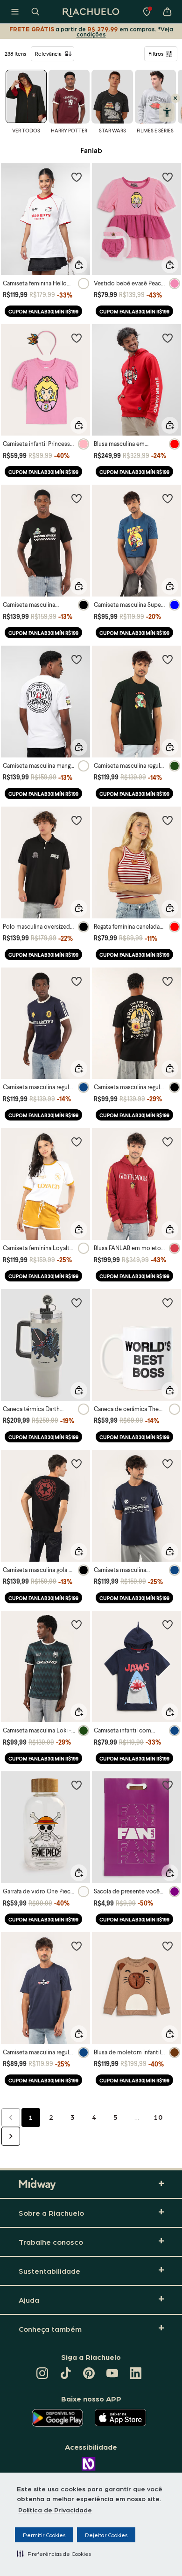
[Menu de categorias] (15, 12)
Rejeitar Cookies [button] (106, 2535)
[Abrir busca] (35, 12)
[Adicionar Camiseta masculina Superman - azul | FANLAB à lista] (168, 1463)
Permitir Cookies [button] (44, 2535)
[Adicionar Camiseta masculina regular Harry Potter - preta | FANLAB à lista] (168, 981)
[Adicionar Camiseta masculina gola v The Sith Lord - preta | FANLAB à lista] (77, 1463)
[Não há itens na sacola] (167, 12)
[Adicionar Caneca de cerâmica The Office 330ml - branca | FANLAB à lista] (168, 1303)
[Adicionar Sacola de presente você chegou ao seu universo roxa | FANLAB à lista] (168, 1785)
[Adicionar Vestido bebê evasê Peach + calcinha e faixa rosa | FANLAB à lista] (168, 177)
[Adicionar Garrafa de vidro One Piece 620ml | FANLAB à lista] (77, 1785)
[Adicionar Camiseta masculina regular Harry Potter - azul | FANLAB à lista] (77, 981)
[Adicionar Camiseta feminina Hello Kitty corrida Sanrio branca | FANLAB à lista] (77, 177)
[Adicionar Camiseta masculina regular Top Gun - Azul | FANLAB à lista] (77, 1946)
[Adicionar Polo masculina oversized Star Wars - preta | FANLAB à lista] (77, 820)
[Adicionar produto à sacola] (79, 265)
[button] (54, 2554)
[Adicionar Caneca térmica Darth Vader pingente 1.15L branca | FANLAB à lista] (77, 1303)
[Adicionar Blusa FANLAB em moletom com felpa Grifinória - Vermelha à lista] (168, 1142)
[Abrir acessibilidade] (167, 112)
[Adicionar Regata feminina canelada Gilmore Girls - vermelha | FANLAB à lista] (168, 820)
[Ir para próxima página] (11, 2136)
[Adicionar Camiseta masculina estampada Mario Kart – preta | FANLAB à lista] (77, 498)
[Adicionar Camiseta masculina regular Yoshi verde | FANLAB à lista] (168, 659)
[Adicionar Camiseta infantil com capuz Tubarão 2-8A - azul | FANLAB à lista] (168, 1624)
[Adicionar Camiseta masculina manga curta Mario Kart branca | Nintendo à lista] (77, 659)
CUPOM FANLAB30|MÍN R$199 (43, 311)
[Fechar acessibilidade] (175, 98)
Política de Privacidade (55, 2510)
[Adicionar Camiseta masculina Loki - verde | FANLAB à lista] (77, 1624)
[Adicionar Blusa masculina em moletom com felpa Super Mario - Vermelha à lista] (168, 338)
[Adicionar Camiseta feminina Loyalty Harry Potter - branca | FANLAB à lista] (77, 1142)
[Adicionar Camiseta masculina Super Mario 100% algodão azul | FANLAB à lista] (168, 498)
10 (158, 2117)
